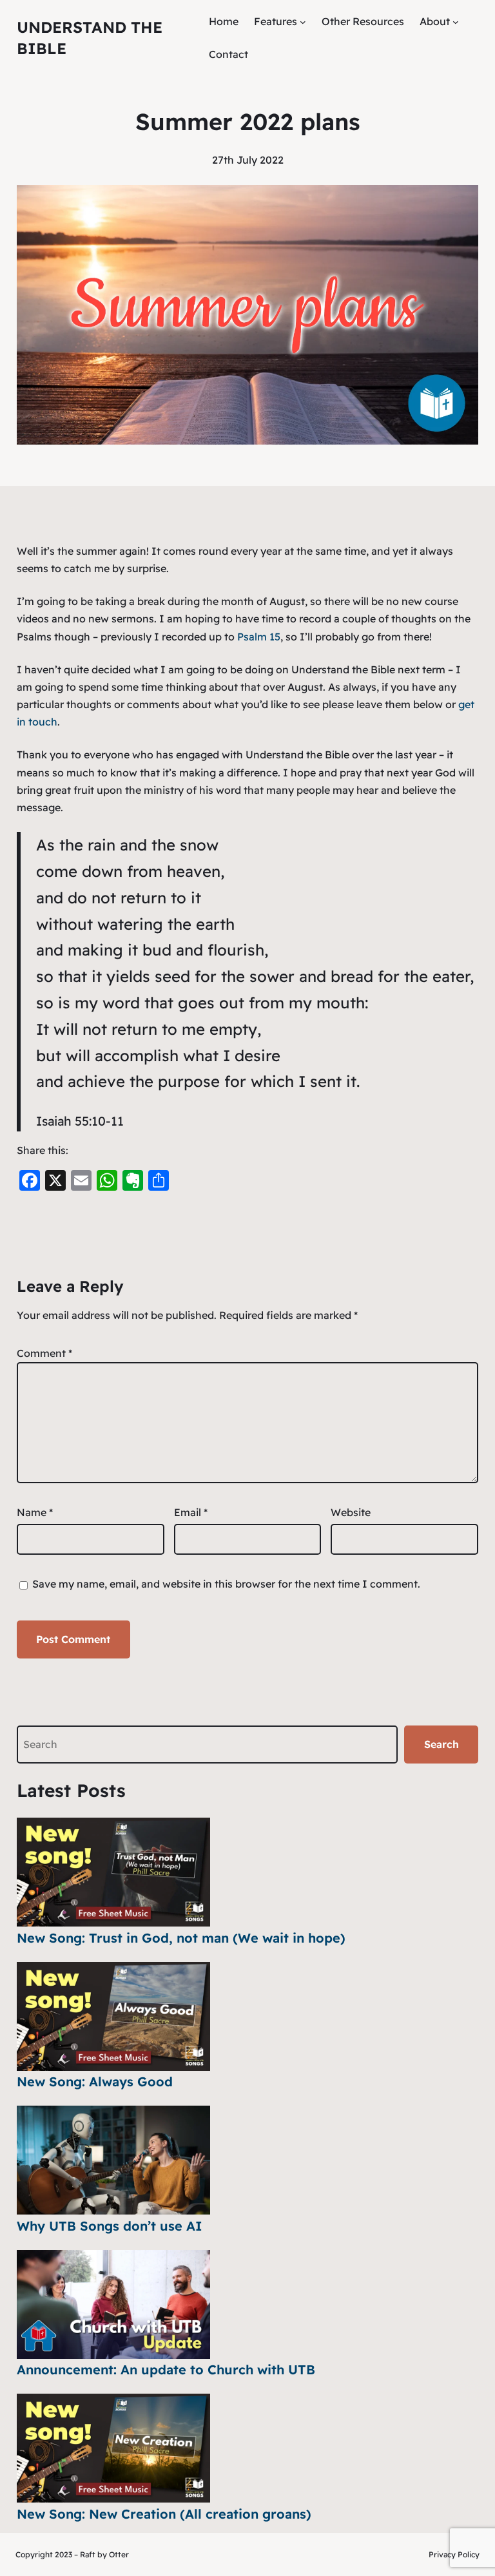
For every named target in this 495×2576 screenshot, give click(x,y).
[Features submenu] (303, 22)
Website (351, 1512)
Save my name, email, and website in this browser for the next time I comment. (226, 1584)
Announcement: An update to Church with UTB (166, 2369)
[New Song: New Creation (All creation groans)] (113, 2448)
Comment (44, 1353)
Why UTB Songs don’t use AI (110, 2226)
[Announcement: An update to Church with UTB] (113, 2304)
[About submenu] (456, 22)
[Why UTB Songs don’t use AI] (113, 2160)
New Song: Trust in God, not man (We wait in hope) (181, 1938)
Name (35, 1512)
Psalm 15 (259, 637)
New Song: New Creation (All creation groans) (164, 2514)
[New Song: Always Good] (113, 2016)
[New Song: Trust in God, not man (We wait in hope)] (113, 1872)
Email (191, 1512)
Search (442, 1744)
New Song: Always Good (95, 2081)
